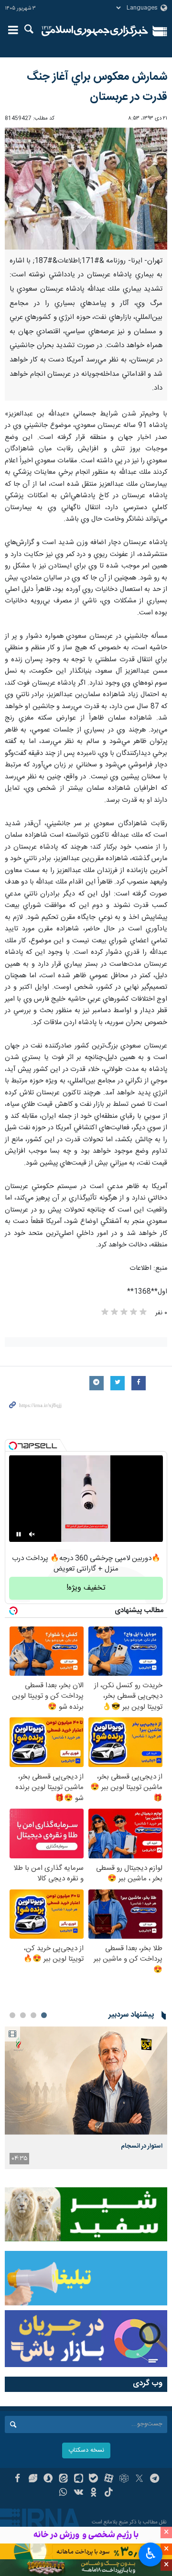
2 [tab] (33, 2015)
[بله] (94, 2479)
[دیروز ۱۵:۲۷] (86, 2080)
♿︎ (151, 2554)
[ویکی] (79, 2493)
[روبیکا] (124, 2479)
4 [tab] (12, 2015)
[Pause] (19, 1534)
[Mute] (32, 1534)
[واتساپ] (63, 2493)
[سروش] (48, 2479)
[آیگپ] (79, 2479)
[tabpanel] (86, 2097)
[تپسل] (13, 1446)
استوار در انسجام (142, 2146)
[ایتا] (63, 2479)
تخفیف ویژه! (86, 1588)
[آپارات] (109, 2479)
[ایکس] (139, 2479)
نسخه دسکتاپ (86, 2450)
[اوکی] (94, 2493)
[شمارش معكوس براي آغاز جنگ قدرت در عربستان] (86, 189)
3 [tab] (23, 2015)
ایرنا (95, 31)
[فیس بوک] (17, 2479)
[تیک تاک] (109, 2493)
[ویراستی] (33, 2479)
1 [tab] (44, 2015)
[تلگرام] (155, 2479)
